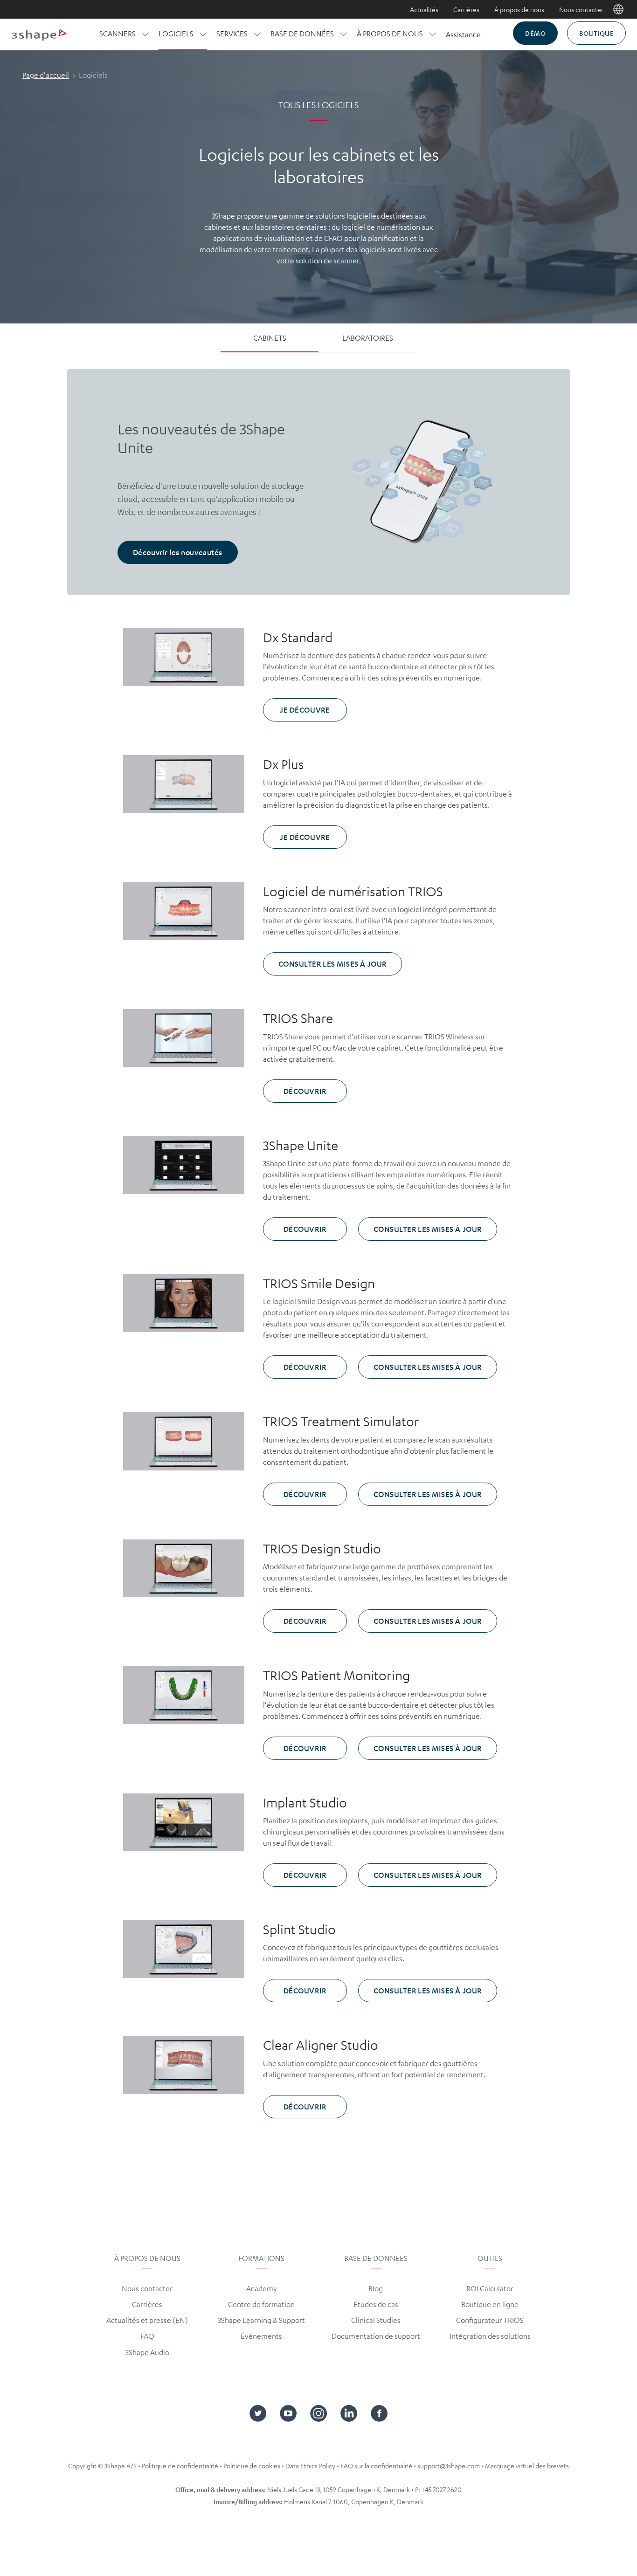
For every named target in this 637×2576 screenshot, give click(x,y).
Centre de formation (261, 2304)
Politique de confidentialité (180, 2466)
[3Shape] (39, 34)
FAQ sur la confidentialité (376, 2466)
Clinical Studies (376, 2320)
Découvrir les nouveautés (178, 552)
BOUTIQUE (596, 33)
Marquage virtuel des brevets (527, 2466)
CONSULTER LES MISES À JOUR (332, 964)
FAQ (147, 2336)
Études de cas (376, 2304)
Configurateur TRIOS (490, 2320)
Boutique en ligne (490, 2304)
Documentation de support (376, 2336)
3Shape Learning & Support (261, 2320)
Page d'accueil (46, 75)
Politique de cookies (252, 2466)
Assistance (463, 34)
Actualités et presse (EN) (147, 2320)
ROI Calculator (490, 2288)
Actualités (424, 9)
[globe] (618, 9)
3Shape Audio (147, 2352)
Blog (376, 2288)
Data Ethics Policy (310, 2466)
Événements (261, 2336)
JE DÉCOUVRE (305, 710)
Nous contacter (581, 9)
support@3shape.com (449, 2466)
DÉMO (535, 33)
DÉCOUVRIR (305, 1091)
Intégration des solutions (490, 2336)
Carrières (466, 9)
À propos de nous (519, 9)
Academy (262, 2288)
